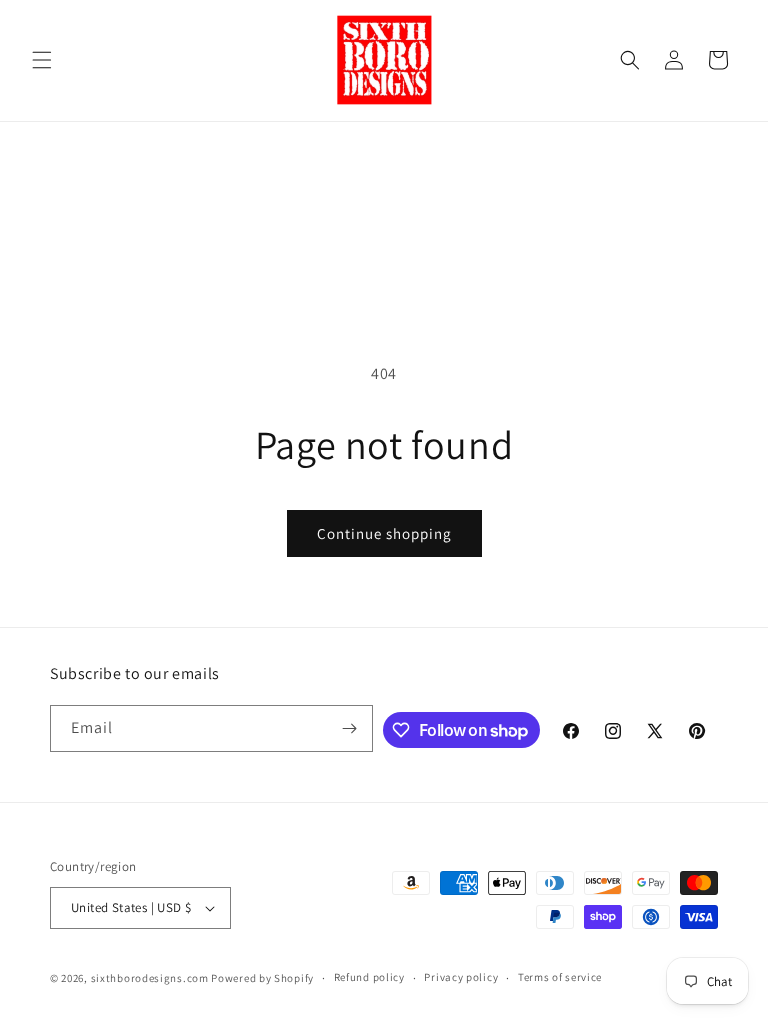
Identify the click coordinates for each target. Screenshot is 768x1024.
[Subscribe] (350, 728)
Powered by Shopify (262, 978)
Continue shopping (384, 533)
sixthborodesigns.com (150, 978)
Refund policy (369, 977)
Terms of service (560, 977)
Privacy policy (461, 977)
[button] (42, 60)
